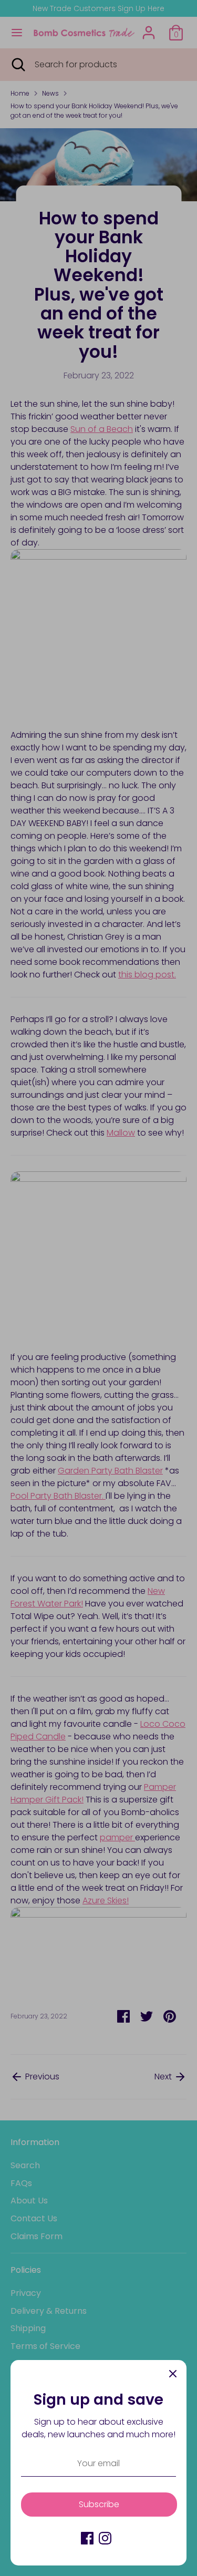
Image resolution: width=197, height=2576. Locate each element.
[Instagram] (105, 2538)
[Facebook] (87, 2538)
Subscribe (99, 2504)
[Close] (173, 2374)
